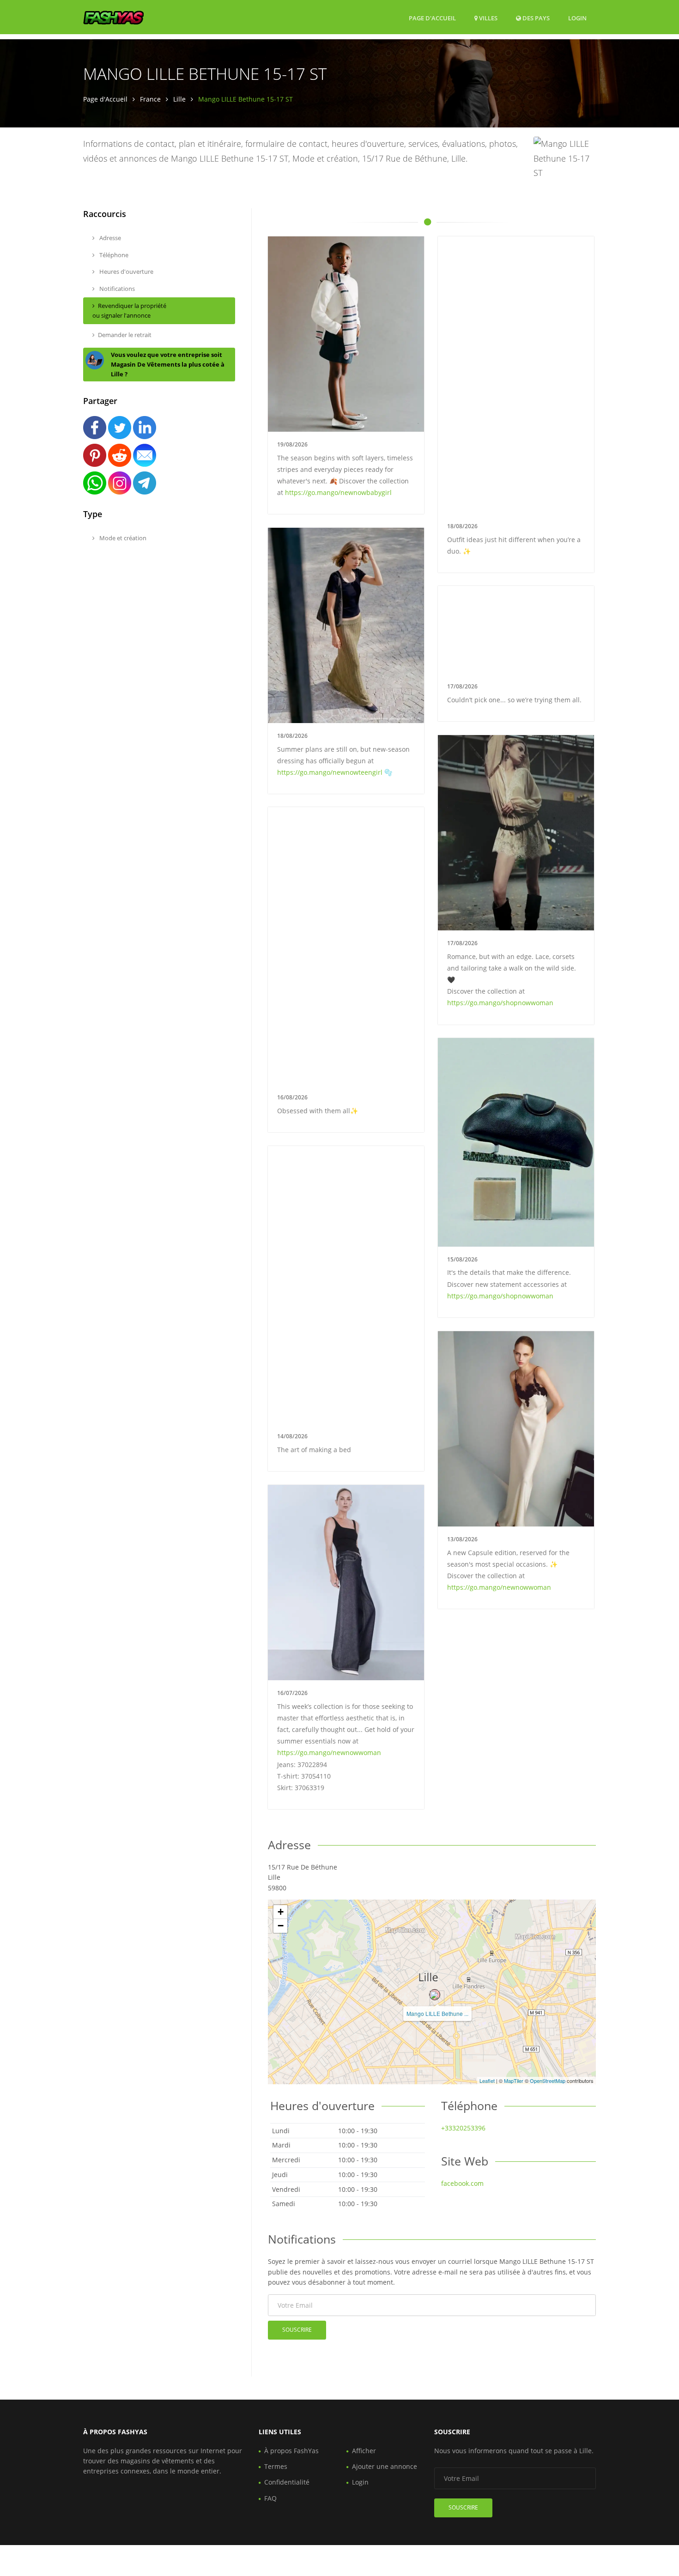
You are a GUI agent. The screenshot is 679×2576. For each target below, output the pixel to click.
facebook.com (462, 2183)
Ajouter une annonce (385, 2466)
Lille (179, 99)
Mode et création (122, 538)
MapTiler (514, 2081)
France (150, 99)
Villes (488, 18)
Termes (276, 2466)
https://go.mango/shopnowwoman (500, 1003)
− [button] (281, 1926)
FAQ (270, 2498)
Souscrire (297, 2330)
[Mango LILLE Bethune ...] (435, 1995)
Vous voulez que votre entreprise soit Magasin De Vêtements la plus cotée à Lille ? (168, 364)
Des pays (535, 18)
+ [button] (281, 1912)
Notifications (116, 289)
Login (577, 18)
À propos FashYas (291, 2451)
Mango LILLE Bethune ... (437, 2013)
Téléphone (113, 255)
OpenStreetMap (548, 2081)
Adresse (109, 238)
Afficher (364, 2451)
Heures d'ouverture (126, 271)
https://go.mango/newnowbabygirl (338, 492)
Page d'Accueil (432, 18)
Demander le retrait (125, 335)
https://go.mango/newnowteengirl (330, 772)
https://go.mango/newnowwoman (499, 1587)
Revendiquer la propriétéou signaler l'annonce (129, 311)
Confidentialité (287, 2482)
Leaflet (487, 2081)
